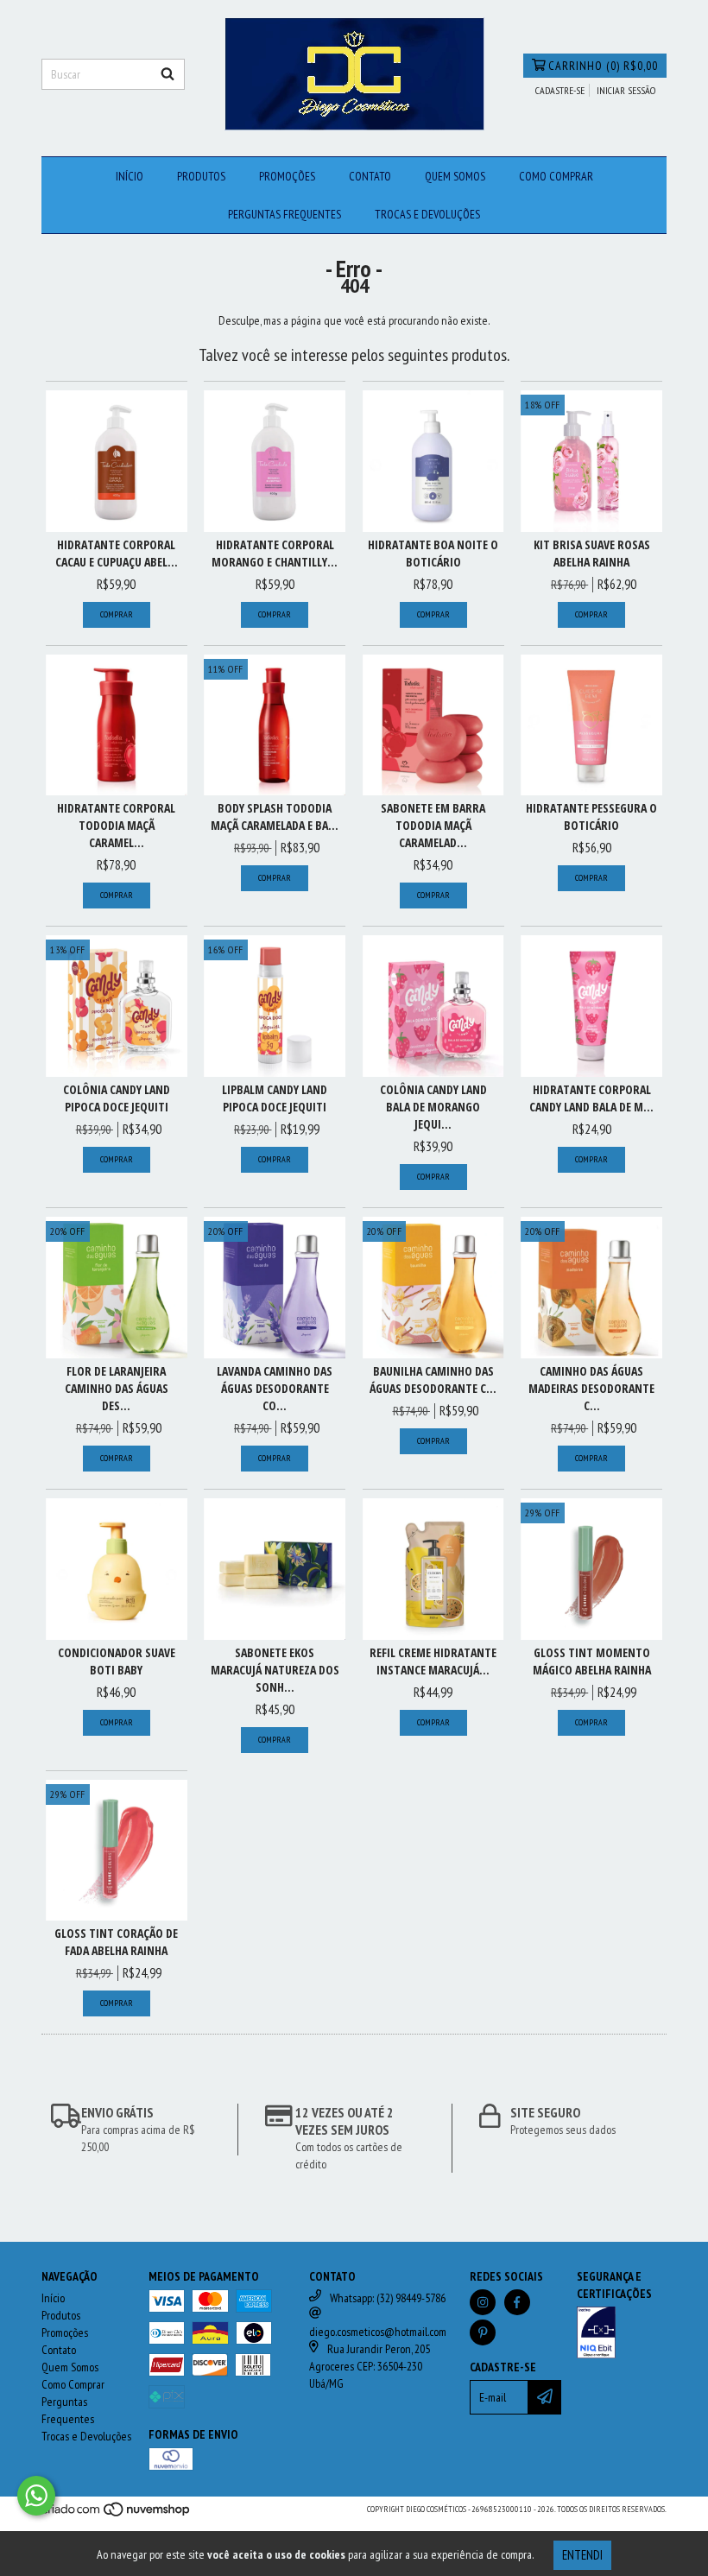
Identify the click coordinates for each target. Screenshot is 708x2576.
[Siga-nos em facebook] (517, 2302)
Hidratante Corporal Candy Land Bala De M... (591, 1098)
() (603, 66)
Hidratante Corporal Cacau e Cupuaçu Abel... (117, 553)
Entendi (582, 2555)
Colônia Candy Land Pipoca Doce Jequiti (117, 1098)
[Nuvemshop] (117, 2515)
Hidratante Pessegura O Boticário (591, 816)
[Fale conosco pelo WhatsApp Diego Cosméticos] (36, 2496)
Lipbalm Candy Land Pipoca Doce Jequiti (275, 1098)
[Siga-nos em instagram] (483, 2302)
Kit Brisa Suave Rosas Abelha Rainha (592, 553)
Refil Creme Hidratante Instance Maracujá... (433, 1661)
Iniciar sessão (626, 90)
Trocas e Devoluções (427, 214)
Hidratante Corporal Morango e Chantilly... (275, 553)
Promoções (287, 176)
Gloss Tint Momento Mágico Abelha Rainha (592, 1661)
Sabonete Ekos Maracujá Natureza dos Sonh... (275, 1670)
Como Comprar (556, 176)
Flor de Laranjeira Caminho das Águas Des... (117, 1388)
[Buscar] (168, 74)
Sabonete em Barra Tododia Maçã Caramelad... (433, 825)
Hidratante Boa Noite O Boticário (433, 553)
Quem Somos (455, 176)
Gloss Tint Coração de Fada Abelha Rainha (116, 1942)
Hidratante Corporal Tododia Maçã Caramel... (116, 825)
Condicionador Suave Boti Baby (117, 1661)
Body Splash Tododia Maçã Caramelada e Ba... (275, 816)
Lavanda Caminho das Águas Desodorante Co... (275, 1388)
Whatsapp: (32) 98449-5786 (388, 2298)
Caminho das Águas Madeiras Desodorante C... (591, 1388)
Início (130, 176)
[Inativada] (622, 2335)
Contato (370, 176)
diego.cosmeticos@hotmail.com (378, 2332)
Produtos (201, 176)
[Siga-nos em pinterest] (483, 2332)
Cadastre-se (560, 90)
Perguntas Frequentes (284, 214)
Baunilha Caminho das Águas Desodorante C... (433, 1380)
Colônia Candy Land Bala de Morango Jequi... (433, 1107)
